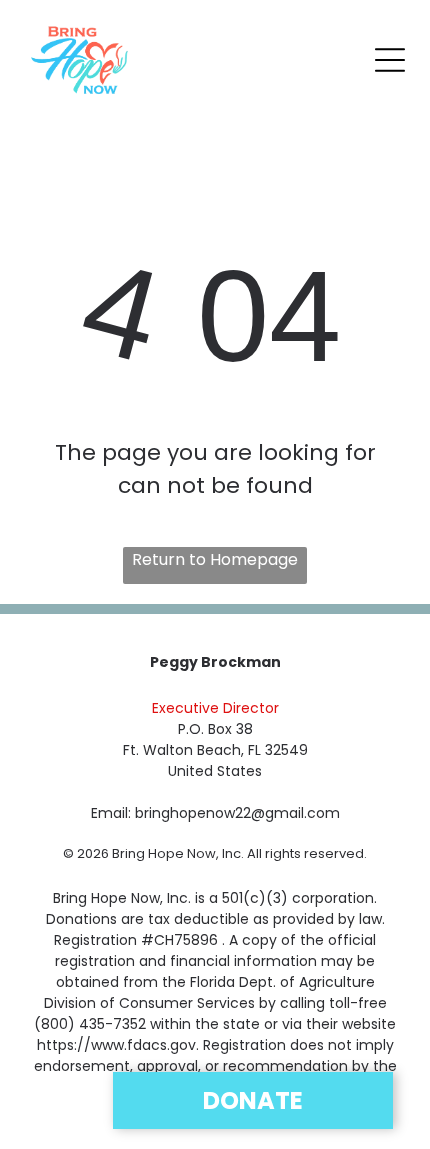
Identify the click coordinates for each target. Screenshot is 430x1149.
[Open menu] (390, 60)
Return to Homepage (215, 559)
